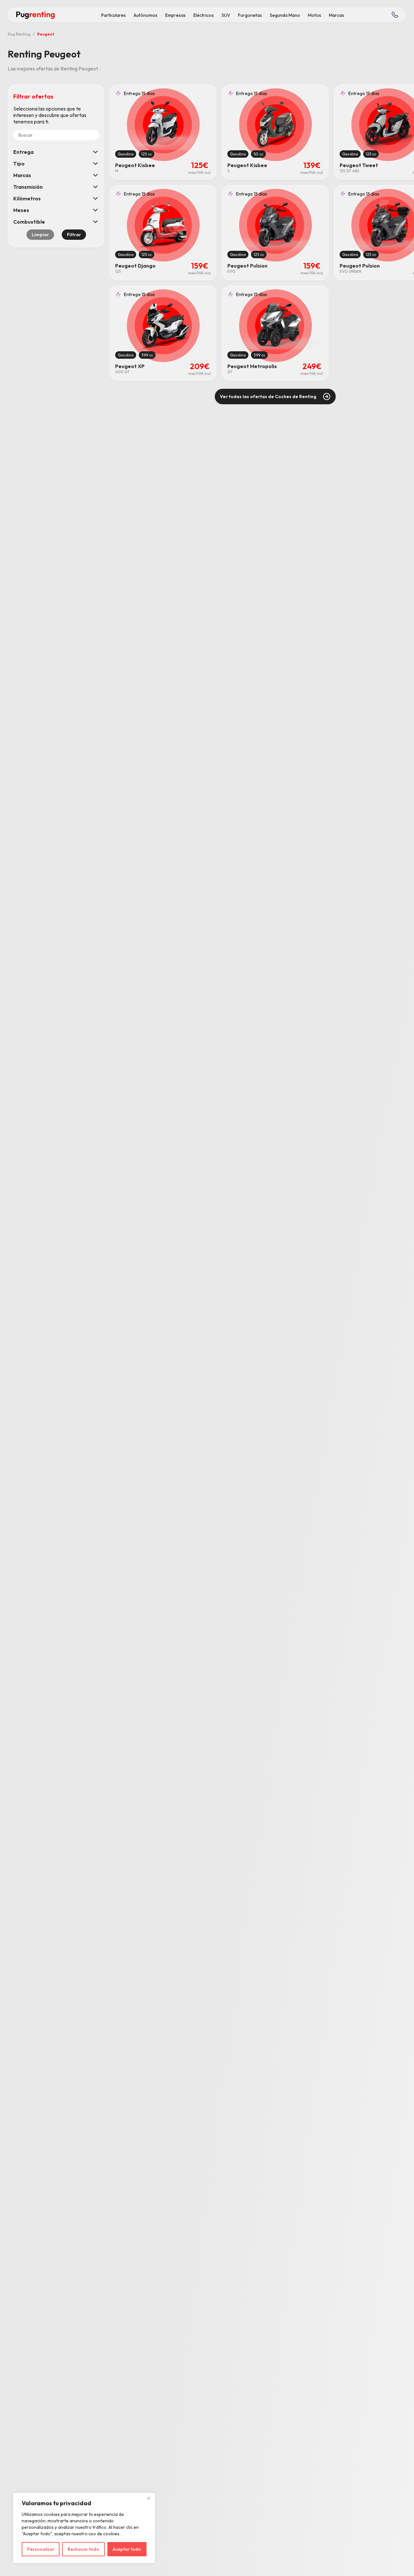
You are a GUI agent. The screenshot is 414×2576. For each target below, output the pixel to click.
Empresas (175, 15)
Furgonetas (250, 15)
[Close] (148, 2498)
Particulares (114, 15)
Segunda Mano (285, 15)
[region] (84, 2528)
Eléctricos (204, 15)
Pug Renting (19, 34)
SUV (226, 15)
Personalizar (41, 2549)
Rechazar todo (83, 2549)
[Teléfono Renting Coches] (395, 15)
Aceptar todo (127, 2549)
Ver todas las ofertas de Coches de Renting (268, 397)
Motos (315, 15)
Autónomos (146, 15)
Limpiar (40, 235)
